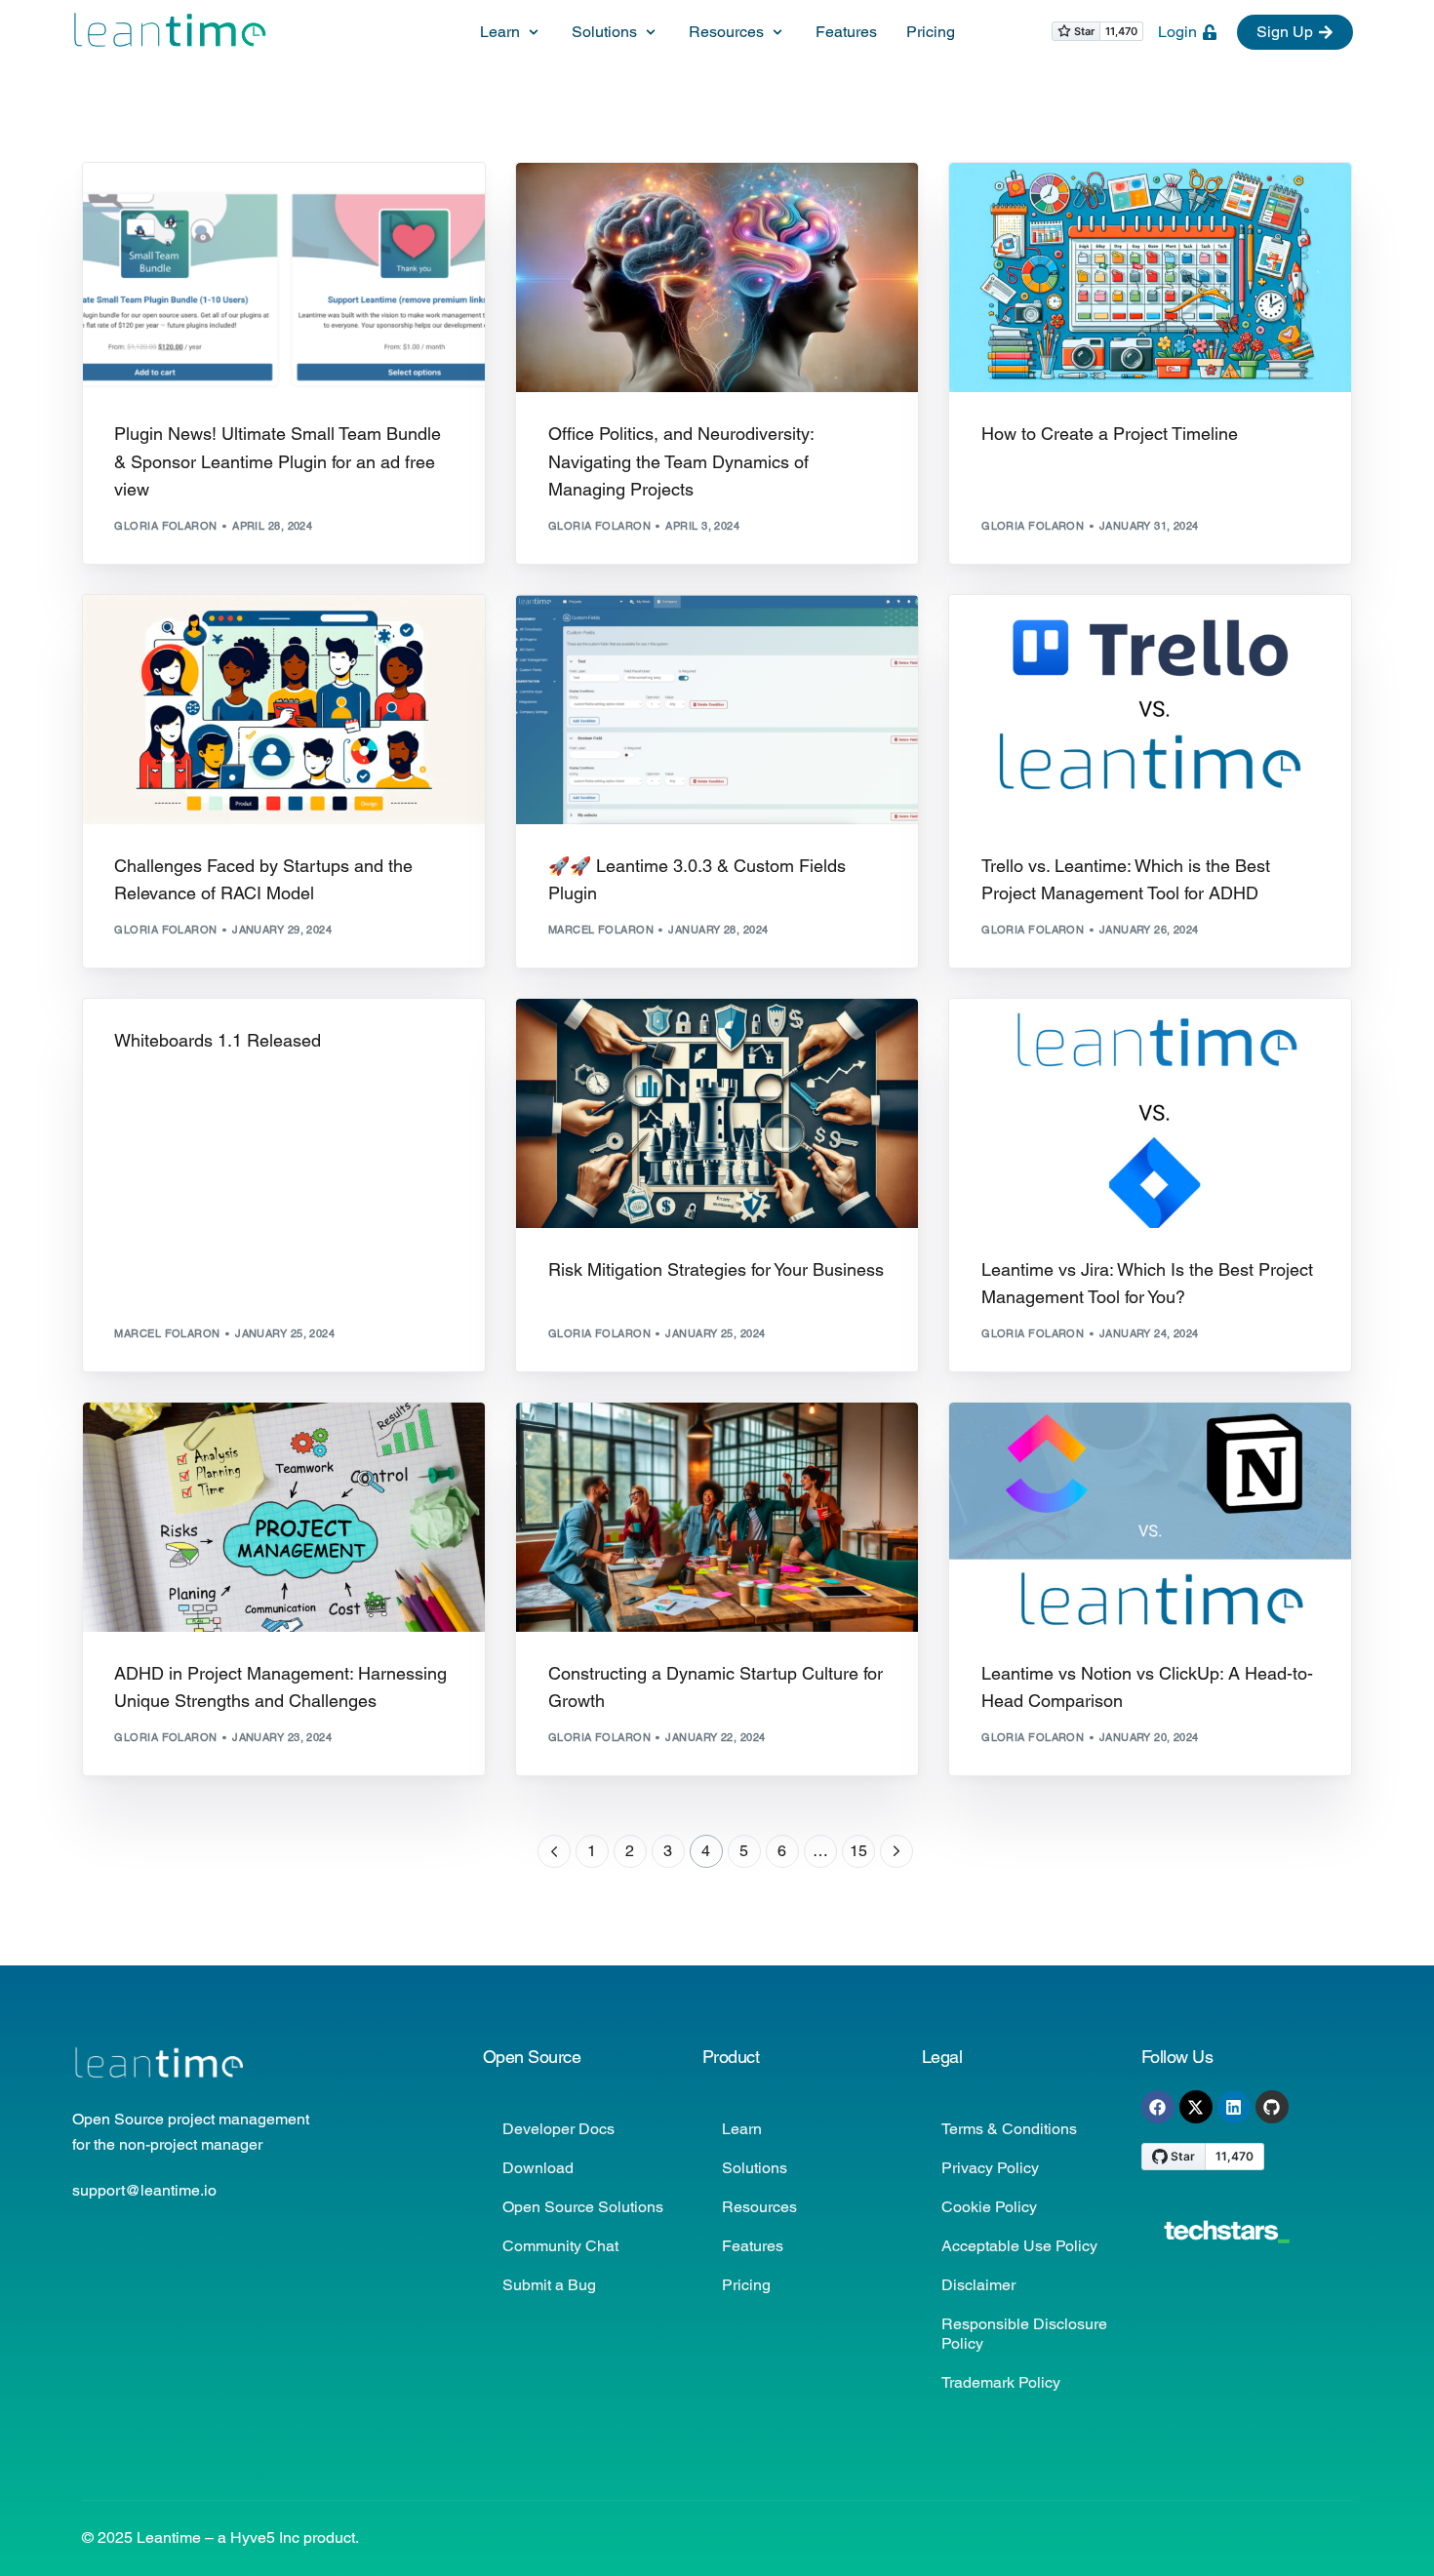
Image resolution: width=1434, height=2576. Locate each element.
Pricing (746, 2285)
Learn (742, 2129)
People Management (656, 204)
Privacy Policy (990, 2168)
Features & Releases (186, 204)
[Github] (1272, 2107)
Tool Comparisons (1191, 1040)
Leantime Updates (313, 204)
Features (753, 2246)
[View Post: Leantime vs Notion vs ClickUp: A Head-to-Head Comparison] (1150, 1517)
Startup (290, 636)
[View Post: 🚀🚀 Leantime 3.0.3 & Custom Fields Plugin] (717, 710)
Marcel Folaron (601, 930)
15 (858, 1851)
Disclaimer (978, 2285)
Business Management (1058, 204)
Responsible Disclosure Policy (1024, 2334)
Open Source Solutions (583, 2207)
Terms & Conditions (1009, 2129)
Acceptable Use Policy (1019, 2246)
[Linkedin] (1234, 2107)
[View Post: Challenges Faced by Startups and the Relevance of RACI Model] (284, 710)
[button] (511, 33)
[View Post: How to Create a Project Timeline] (1150, 277)
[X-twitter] (1196, 2107)
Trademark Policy (1001, 2382)
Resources (759, 2207)
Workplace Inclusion (622, 219)
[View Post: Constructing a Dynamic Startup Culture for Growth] (717, 1517)
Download (538, 2168)
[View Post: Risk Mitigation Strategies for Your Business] (717, 1113)
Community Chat (560, 2246)
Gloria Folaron (165, 526)
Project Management (796, 204)
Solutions (755, 2168)
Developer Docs (558, 2129)
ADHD (570, 204)
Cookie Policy (989, 2207)
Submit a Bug (549, 2285)
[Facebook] (1158, 2107)
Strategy (1164, 204)
